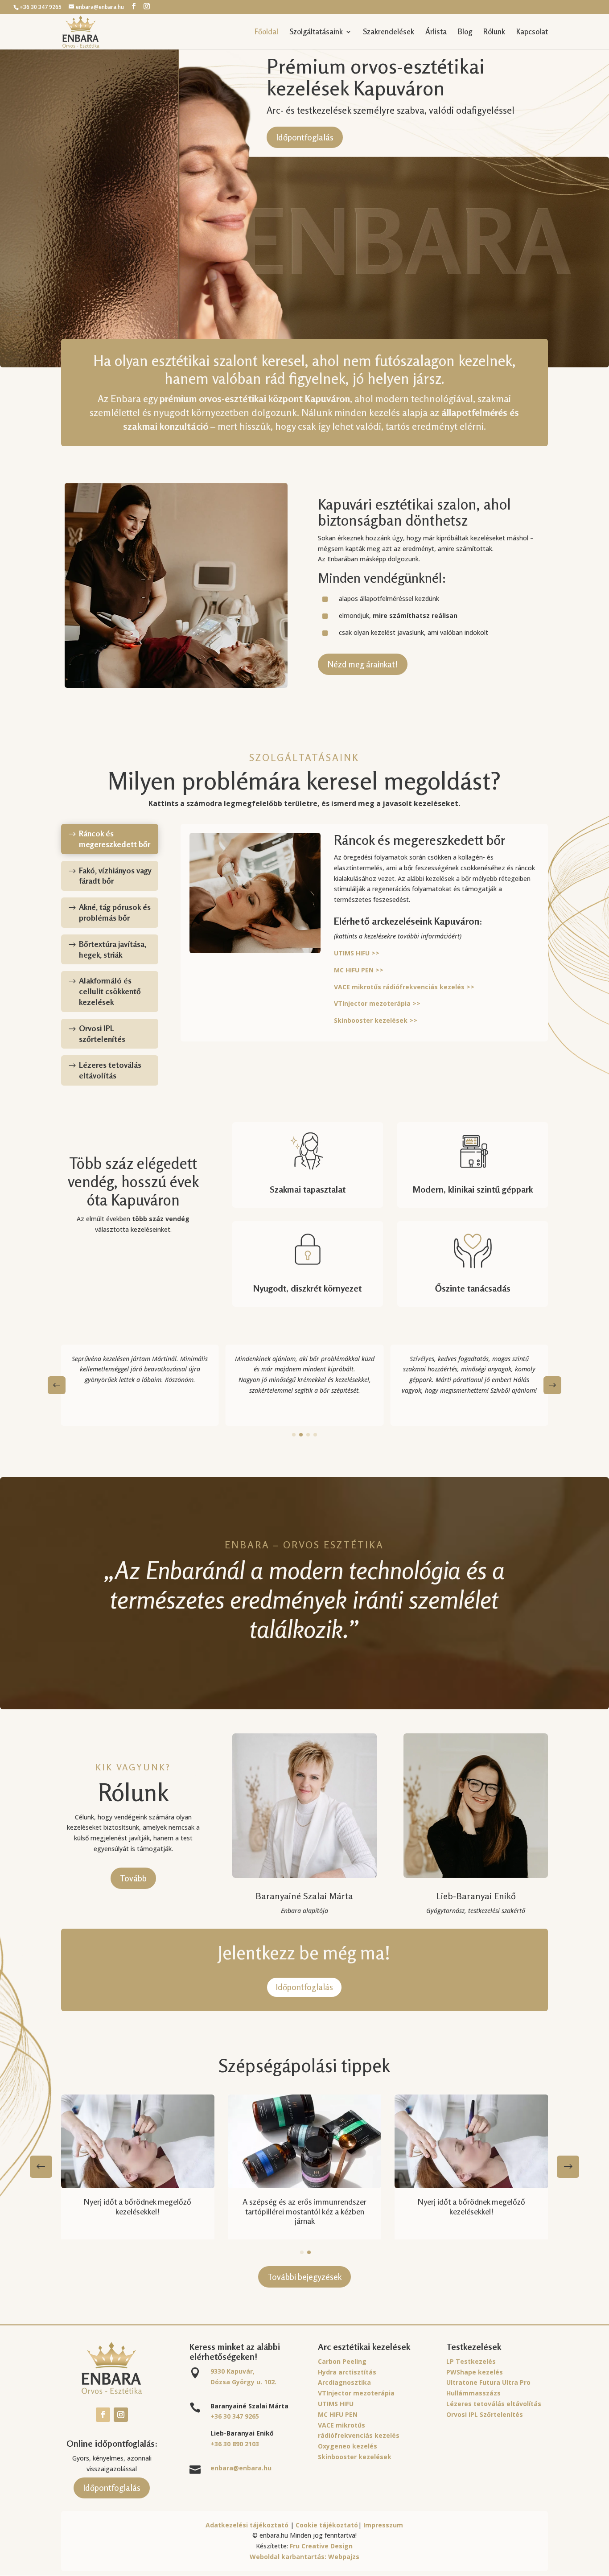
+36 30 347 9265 (235, 2416)
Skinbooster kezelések (355, 2457)
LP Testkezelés (471, 2361)
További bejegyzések (304, 2277)
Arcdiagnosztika (344, 2382)
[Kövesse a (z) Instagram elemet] (121, 2415)
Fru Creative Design (321, 2546)
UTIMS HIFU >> (357, 953)
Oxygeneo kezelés (348, 2446)
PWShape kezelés (475, 2372)
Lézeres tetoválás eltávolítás (494, 2404)
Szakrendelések (389, 32)
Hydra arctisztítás (347, 2372)
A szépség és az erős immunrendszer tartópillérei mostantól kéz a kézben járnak (304, 2211)
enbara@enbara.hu (241, 2468)
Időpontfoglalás (305, 137)
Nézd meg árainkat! (363, 664)
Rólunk (494, 32)
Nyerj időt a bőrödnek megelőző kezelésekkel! (138, 2206)
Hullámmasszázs (473, 2393)
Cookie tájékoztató (327, 2525)
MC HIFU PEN (338, 2414)
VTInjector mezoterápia (356, 2393)
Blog (465, 32)
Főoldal (266, 32)
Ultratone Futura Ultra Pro (488, 2382)
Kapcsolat (532, 32)
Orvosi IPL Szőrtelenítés (485, 2414)
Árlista (436, 32)
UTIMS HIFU (336, 2404)
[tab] (110, 839)
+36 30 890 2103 (235, 2444)
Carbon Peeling (342, 2361)
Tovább (133, 1878)
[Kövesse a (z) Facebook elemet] (103, 2415)
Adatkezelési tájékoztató (247, 2525)
